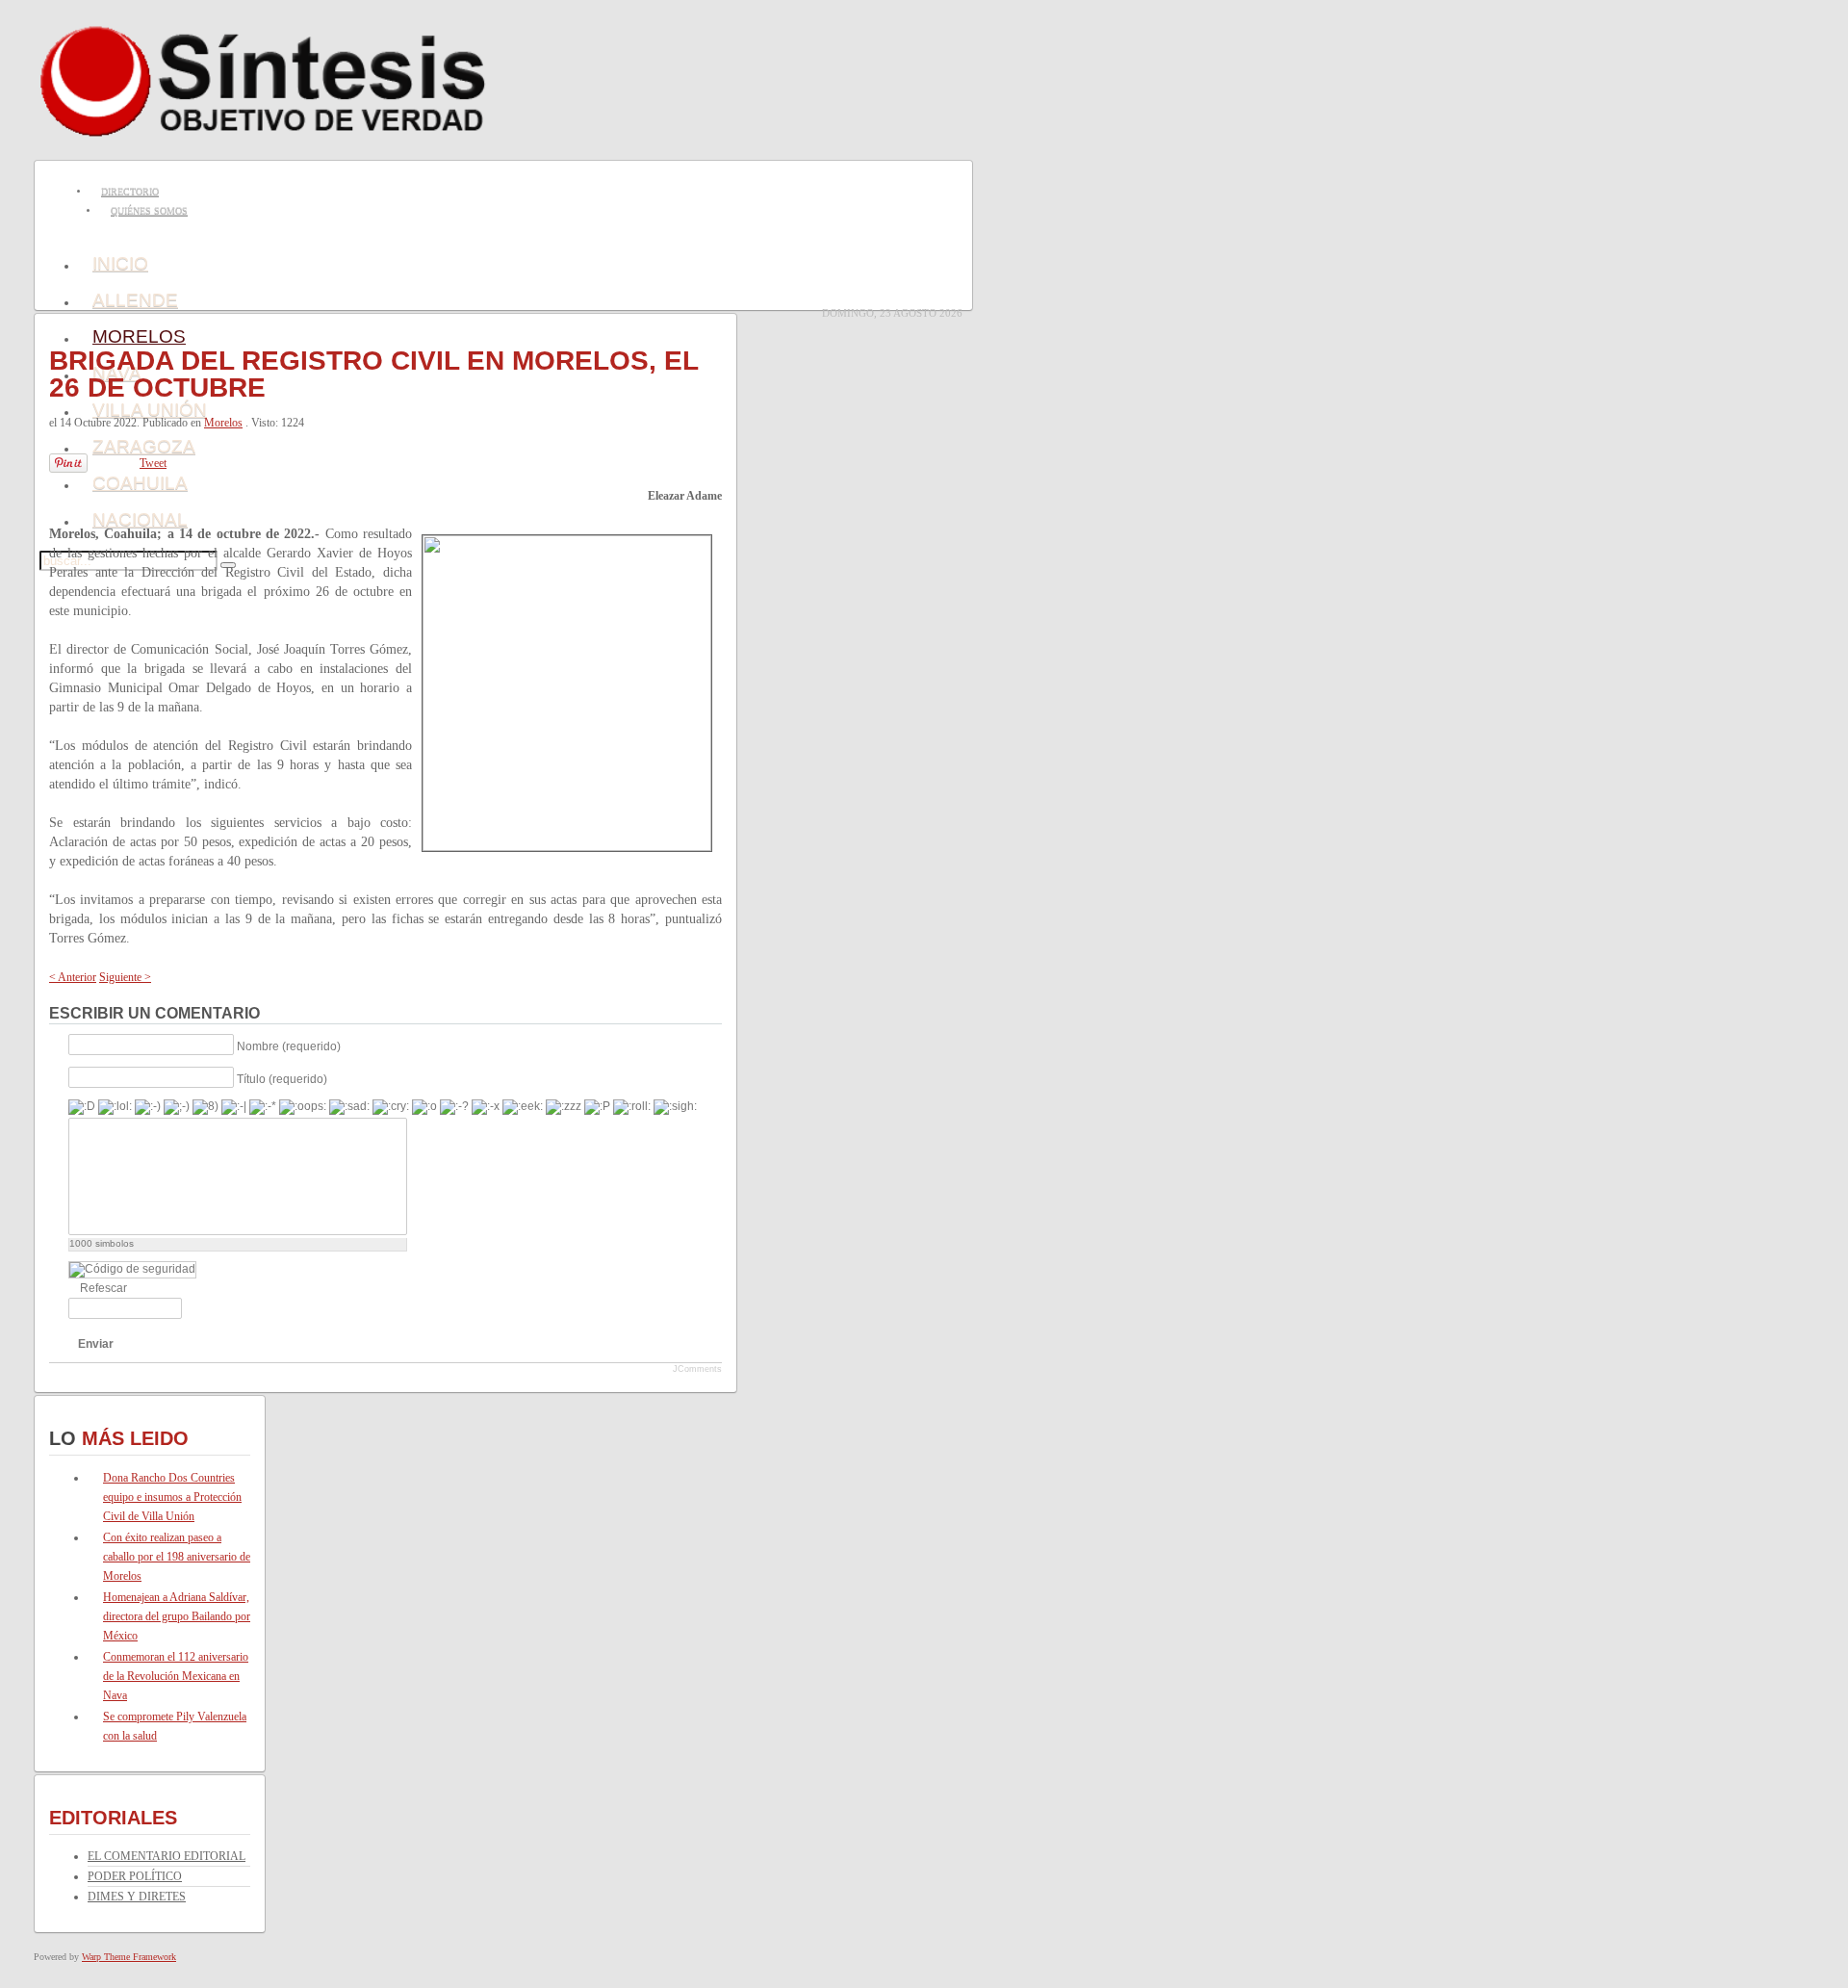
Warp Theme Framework (129, 1957)
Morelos (223, 423)
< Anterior (73, 977)
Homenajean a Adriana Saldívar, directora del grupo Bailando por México (177, 1616)
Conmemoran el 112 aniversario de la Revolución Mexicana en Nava (176, 1676)
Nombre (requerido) (289, 1046)
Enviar (96, 1344)
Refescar (103, 1288)
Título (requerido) (282, 1078)
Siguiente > (125, 977)
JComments (697, 1369)
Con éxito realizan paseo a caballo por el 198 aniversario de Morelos (177, 1557)
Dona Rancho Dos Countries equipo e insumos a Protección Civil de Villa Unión (172, 1497)
